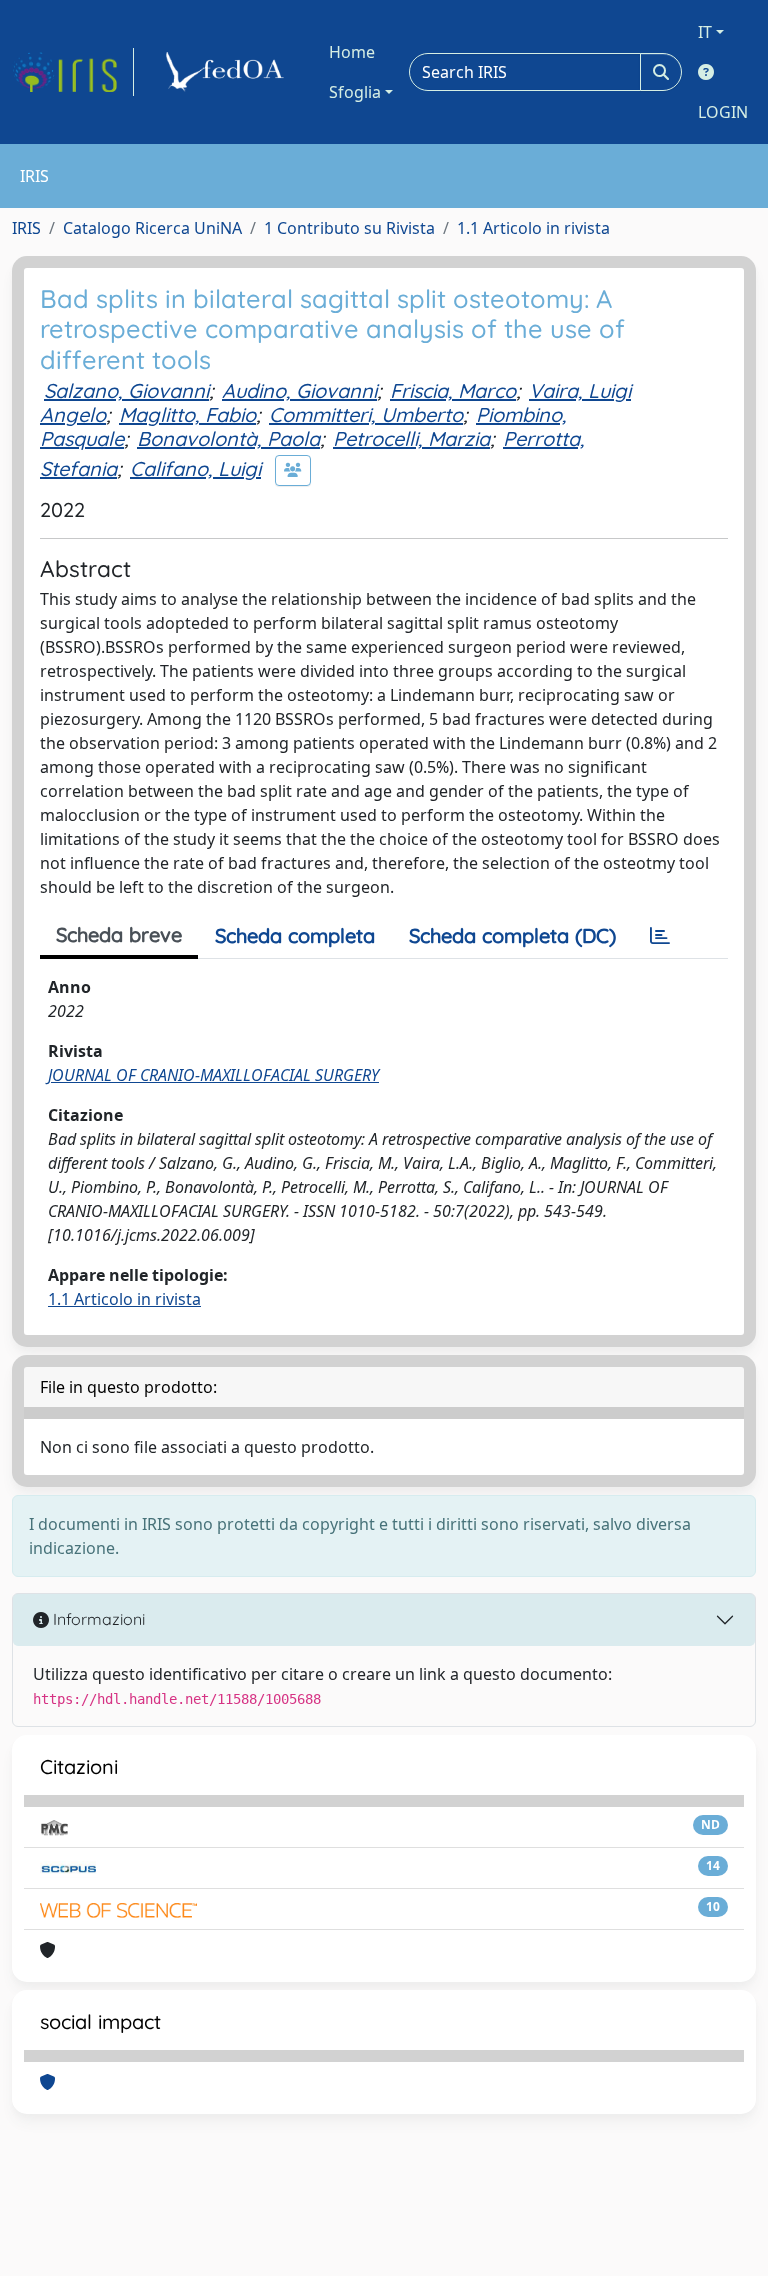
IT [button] (705, 32)
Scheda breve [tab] (119, 934)
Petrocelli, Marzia (411, 438)
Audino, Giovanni (299, 390)
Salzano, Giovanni (126, 390)
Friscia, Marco (453, 390)
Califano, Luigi (195, 468)
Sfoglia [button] (355, 92)
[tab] (660, 936)
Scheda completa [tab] (295, 935)
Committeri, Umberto (366, 414)
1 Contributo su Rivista (349, 228)
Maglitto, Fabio (187, 414)
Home (352, 52)
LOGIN (723, 112)
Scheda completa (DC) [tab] (512, 935)
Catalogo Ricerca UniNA (152, 228)
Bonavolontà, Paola (228, 438)
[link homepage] (73, 72)
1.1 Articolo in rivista (533, 228)
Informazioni (97, 1619)
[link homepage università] (228, 72)
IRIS (26, 228)
